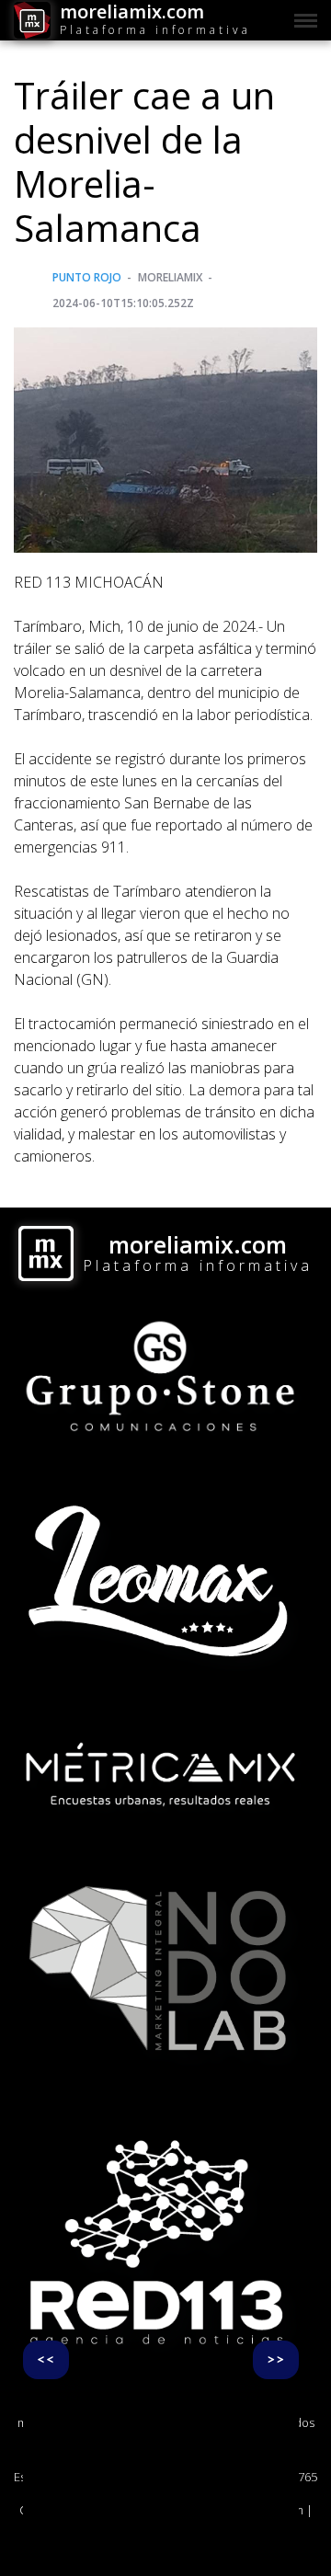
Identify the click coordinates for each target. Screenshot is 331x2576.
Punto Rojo (87, 277)
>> (276, 2360)
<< (46, 2360)
